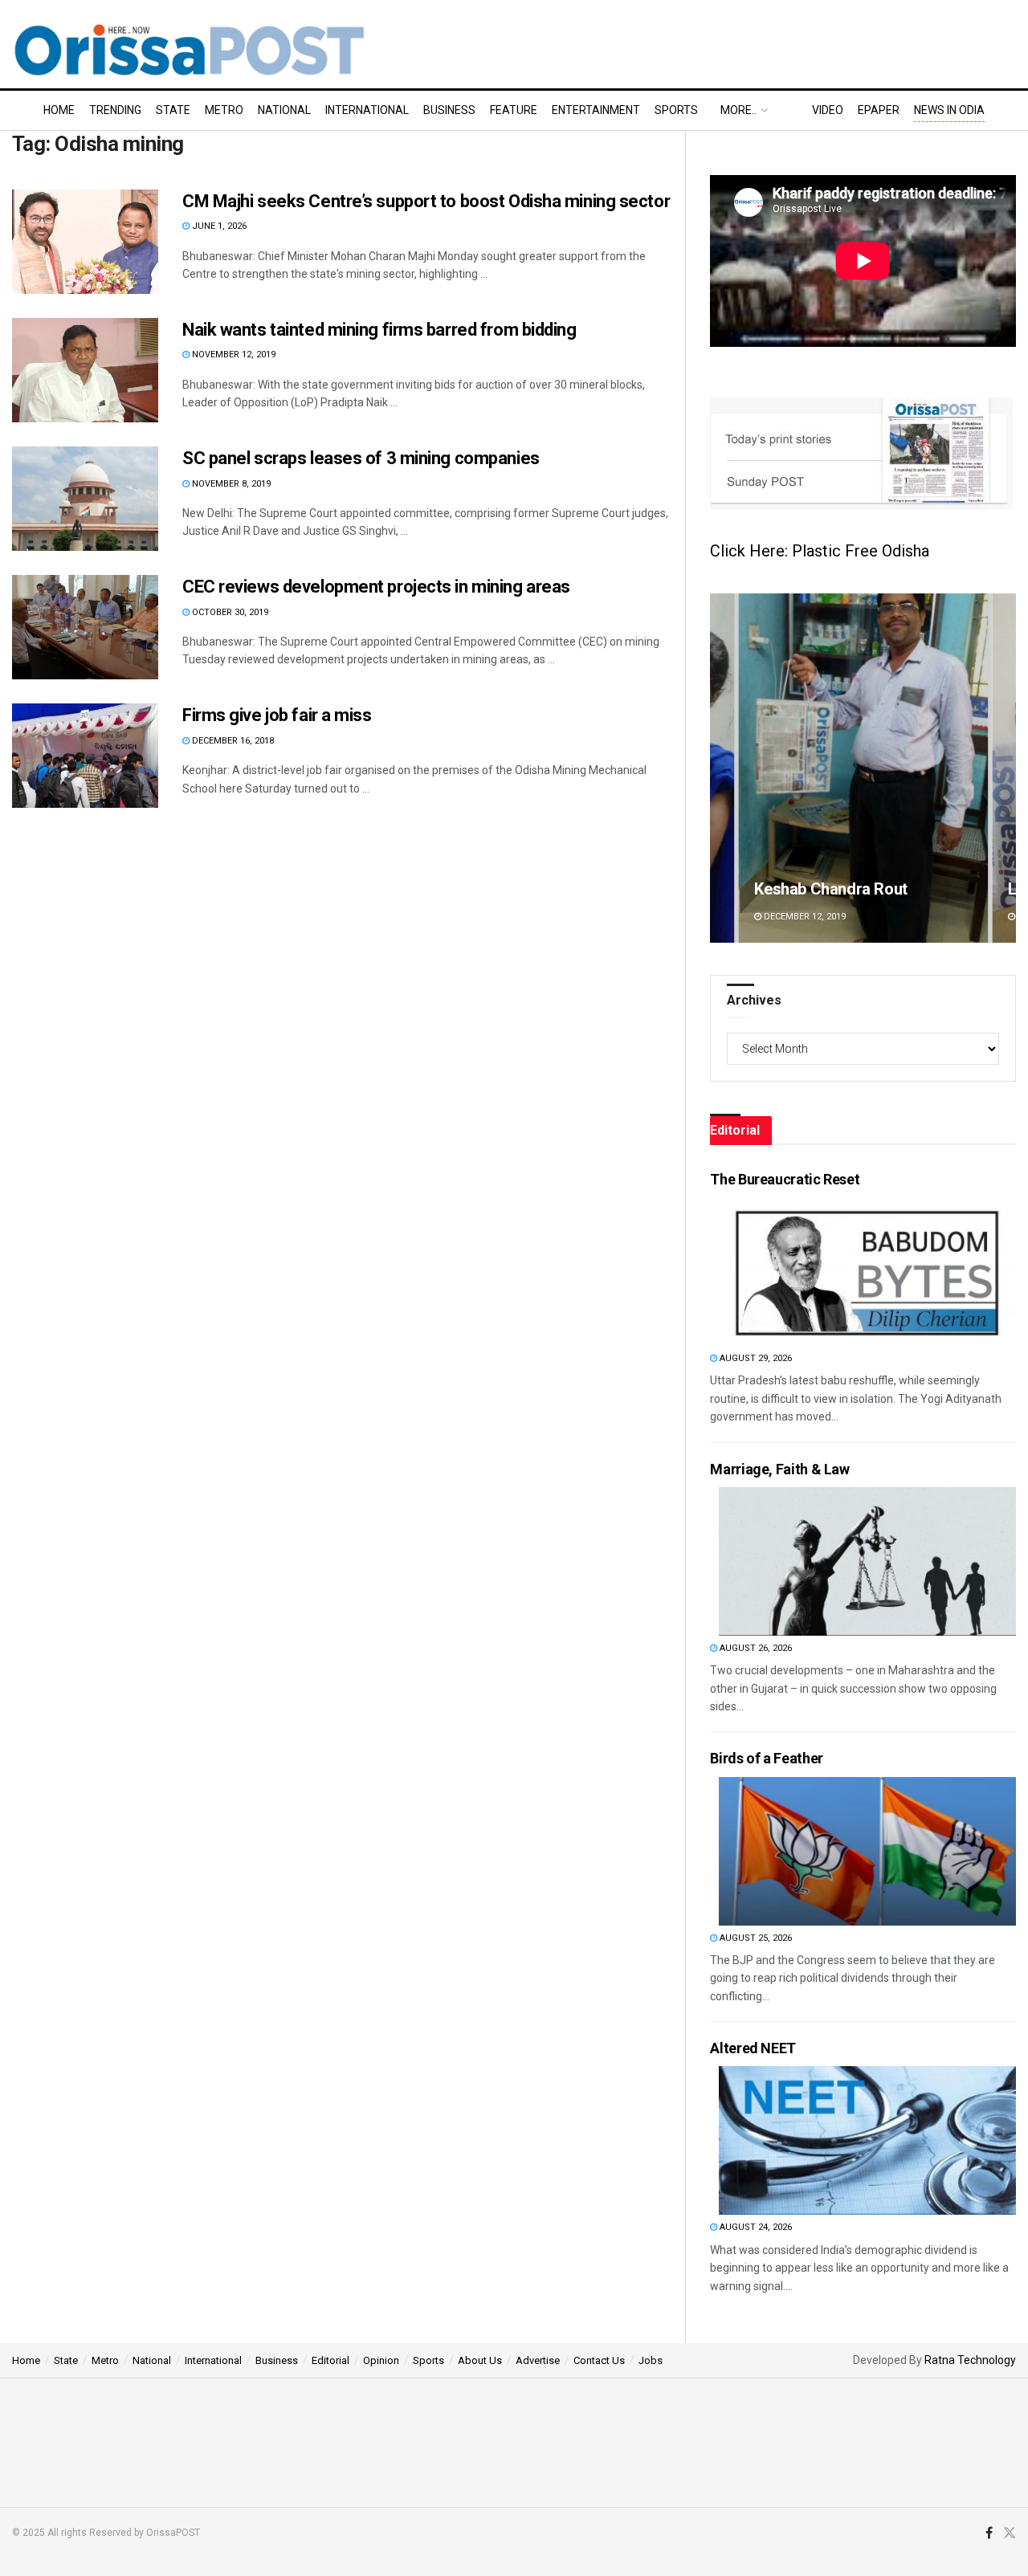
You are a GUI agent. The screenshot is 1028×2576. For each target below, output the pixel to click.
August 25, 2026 (755, 1938)
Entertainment (596, 110)
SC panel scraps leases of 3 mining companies (361, 458)
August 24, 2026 (755, 2227)
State (173, 110)
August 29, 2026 (755, 1358)
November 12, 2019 (233, 355)
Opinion (381, 2360)
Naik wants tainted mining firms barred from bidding (379, 330)
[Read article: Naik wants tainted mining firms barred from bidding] (85, 370)
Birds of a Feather (767, 1758)
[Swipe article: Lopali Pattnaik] (871, 768)
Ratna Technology (970, 2360)
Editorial (330, 2360)
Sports (676, 110)
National (284, 110)
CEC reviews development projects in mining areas (376, 587)
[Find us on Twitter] (1010, 2533)
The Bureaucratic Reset (785, 1179)
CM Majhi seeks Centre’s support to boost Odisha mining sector (426, 201)
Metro (224, 110)
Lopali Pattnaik (814, 889)
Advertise (538, 2360)
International (367, 110)
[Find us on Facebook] (989, 2533)
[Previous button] (722, 768)
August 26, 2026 (755, 1648)
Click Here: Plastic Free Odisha (820, 551)
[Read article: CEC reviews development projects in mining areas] (85, 627)
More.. (738, 110)
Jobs (651, 2360)
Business (449, 110)
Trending (115, 110)
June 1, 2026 (218, 226)
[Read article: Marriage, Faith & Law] (867, 1561)
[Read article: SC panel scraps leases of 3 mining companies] (85, 499)
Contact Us (599, 2360)
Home (59, 110)
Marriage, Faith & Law (779, 1469)
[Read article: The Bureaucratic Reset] (867, 1272)
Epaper (879, 110)
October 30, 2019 (229, 612)
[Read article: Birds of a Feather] (867, 1851)
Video (828, 110)
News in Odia (949, 110)
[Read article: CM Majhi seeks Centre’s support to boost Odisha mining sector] (85, 242)
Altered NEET (753, 2048)
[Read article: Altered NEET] (867, 2140)
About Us (480, 2360)
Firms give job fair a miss (277, 715)
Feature (514, 110)
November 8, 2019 (230, 484)
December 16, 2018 (232, 741)
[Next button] (1004, 768)
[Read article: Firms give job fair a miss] (85, 756)
